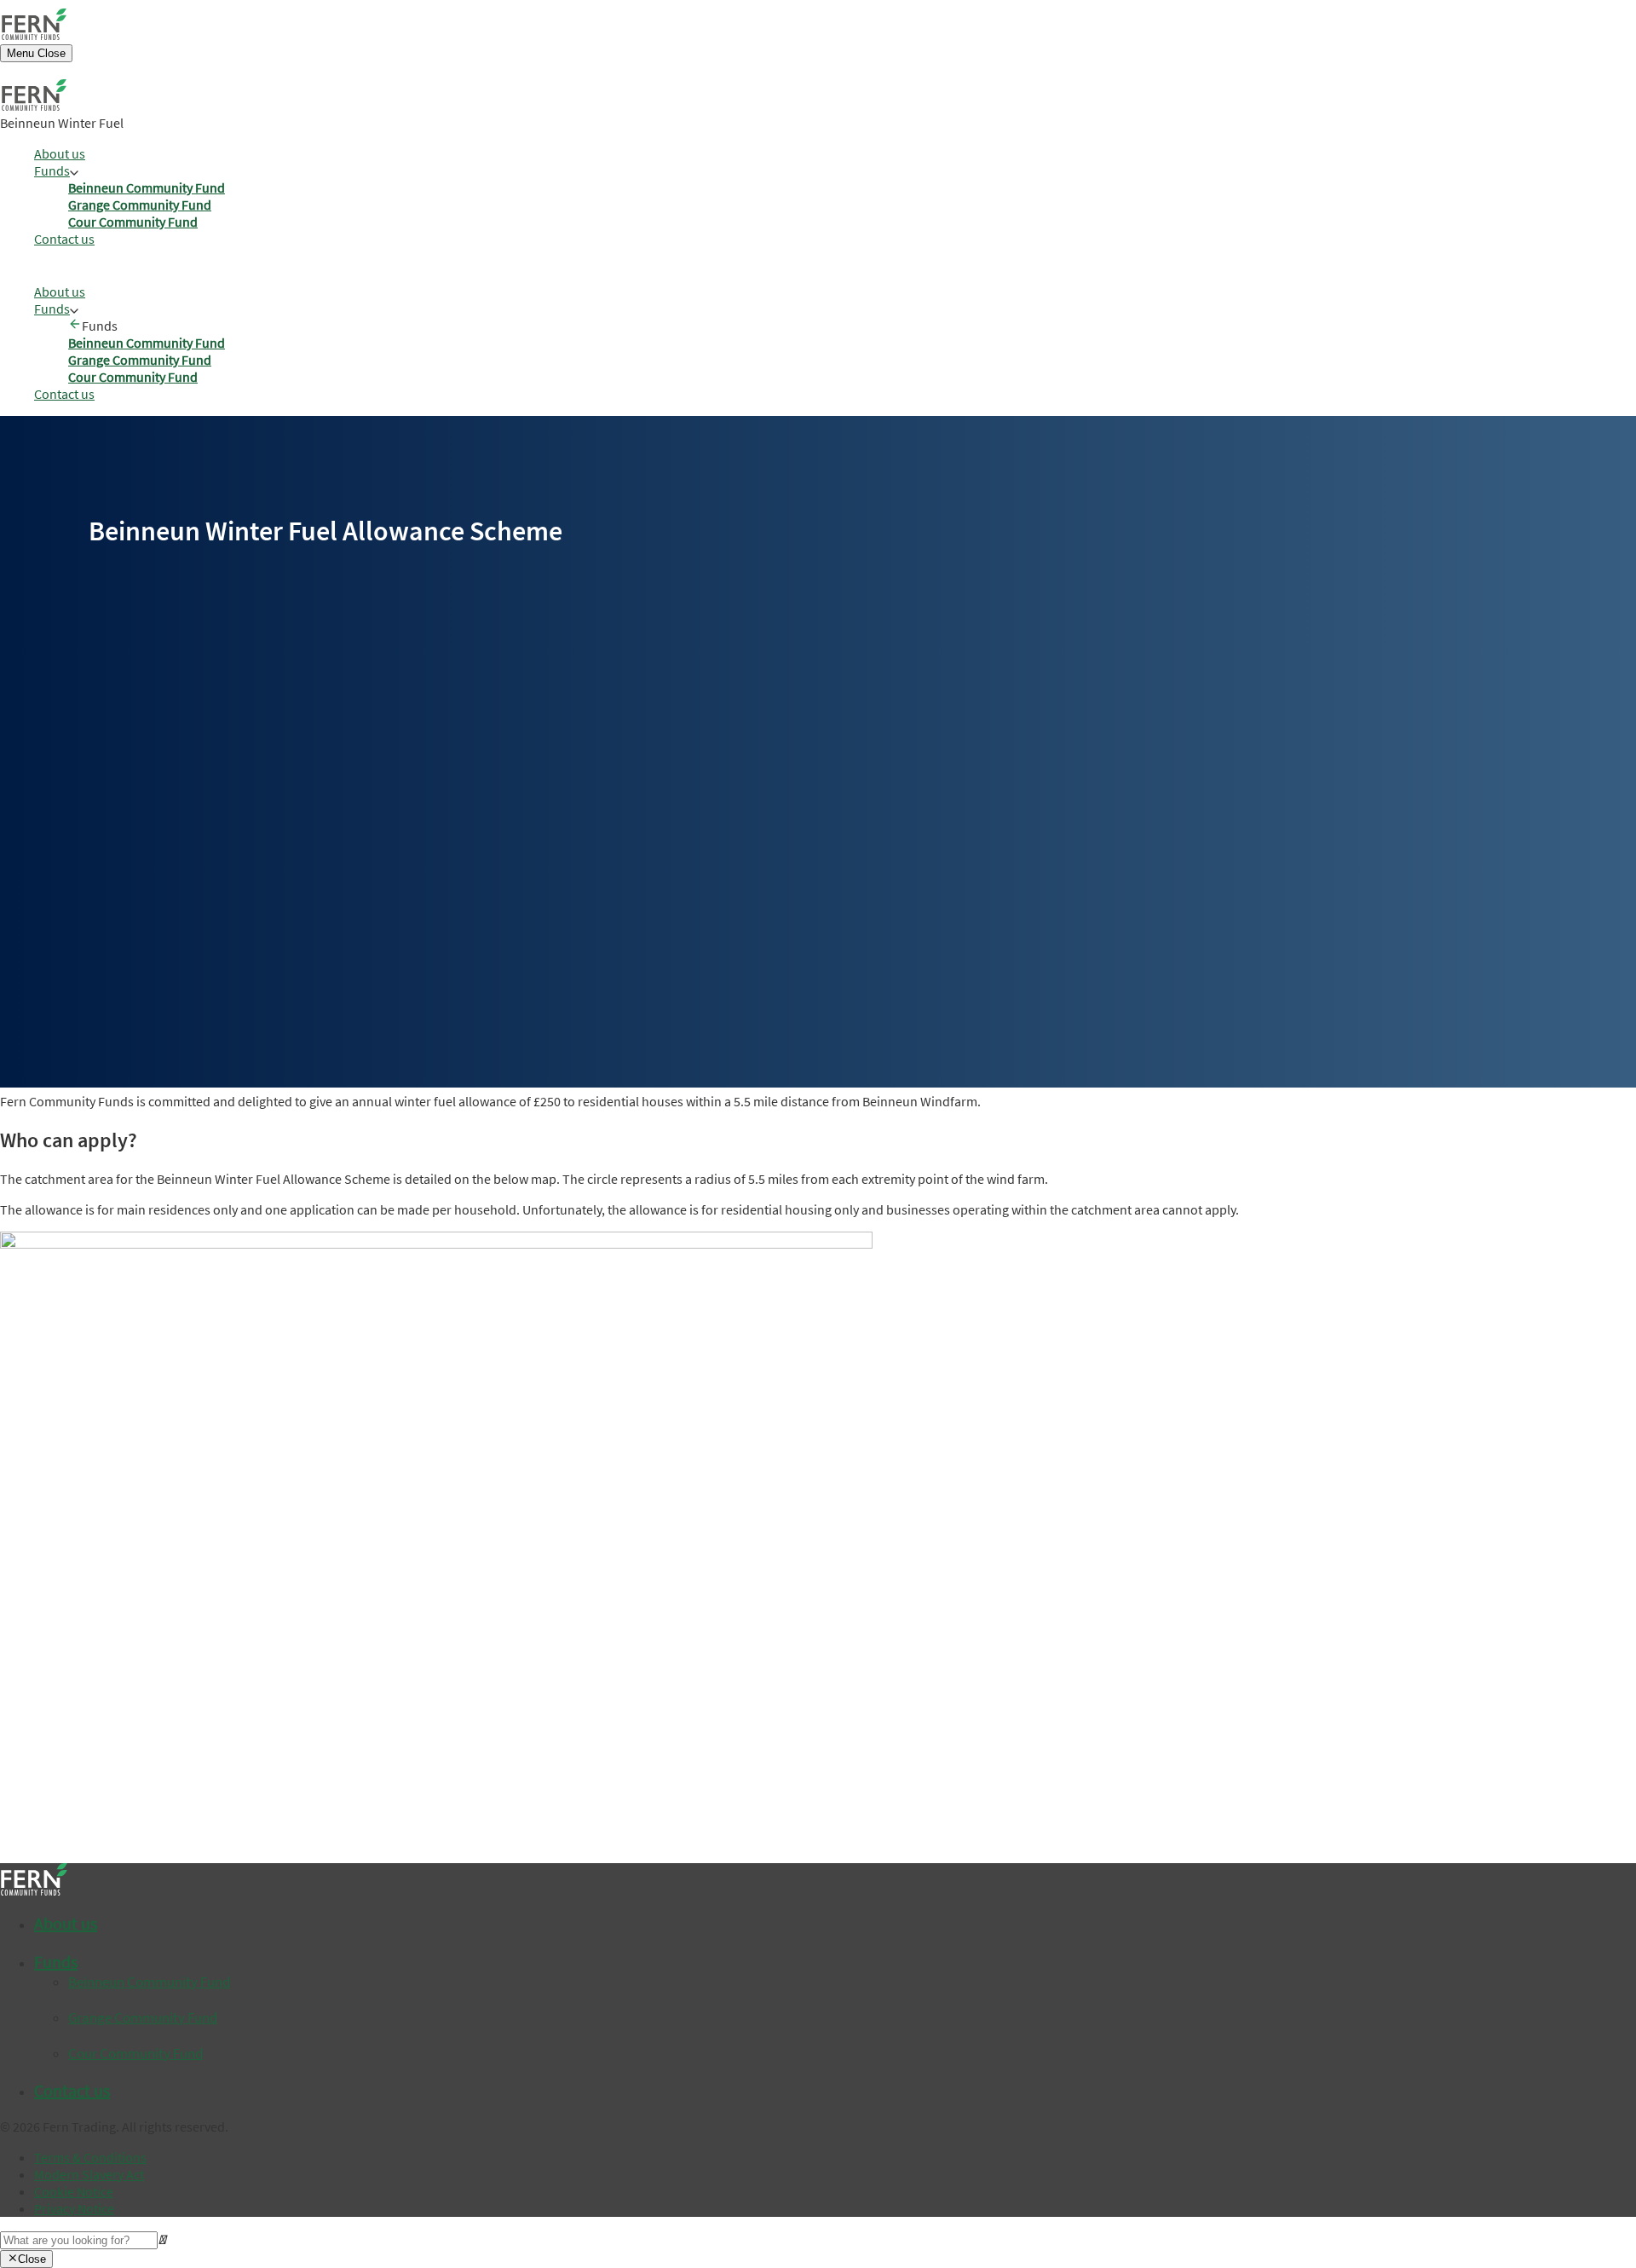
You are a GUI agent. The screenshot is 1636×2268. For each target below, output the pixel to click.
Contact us (64, 239)
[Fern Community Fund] (34, 35)
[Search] (79, 2239)
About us (60, 153)
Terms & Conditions (90, 2157)
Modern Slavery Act (89, 2174)
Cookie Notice (74, 2191)
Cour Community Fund (133, 222)
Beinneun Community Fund (147, 188)
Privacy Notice (74, 2208)
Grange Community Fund (140, 205)
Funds (52, 170)
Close (32, 2259)
